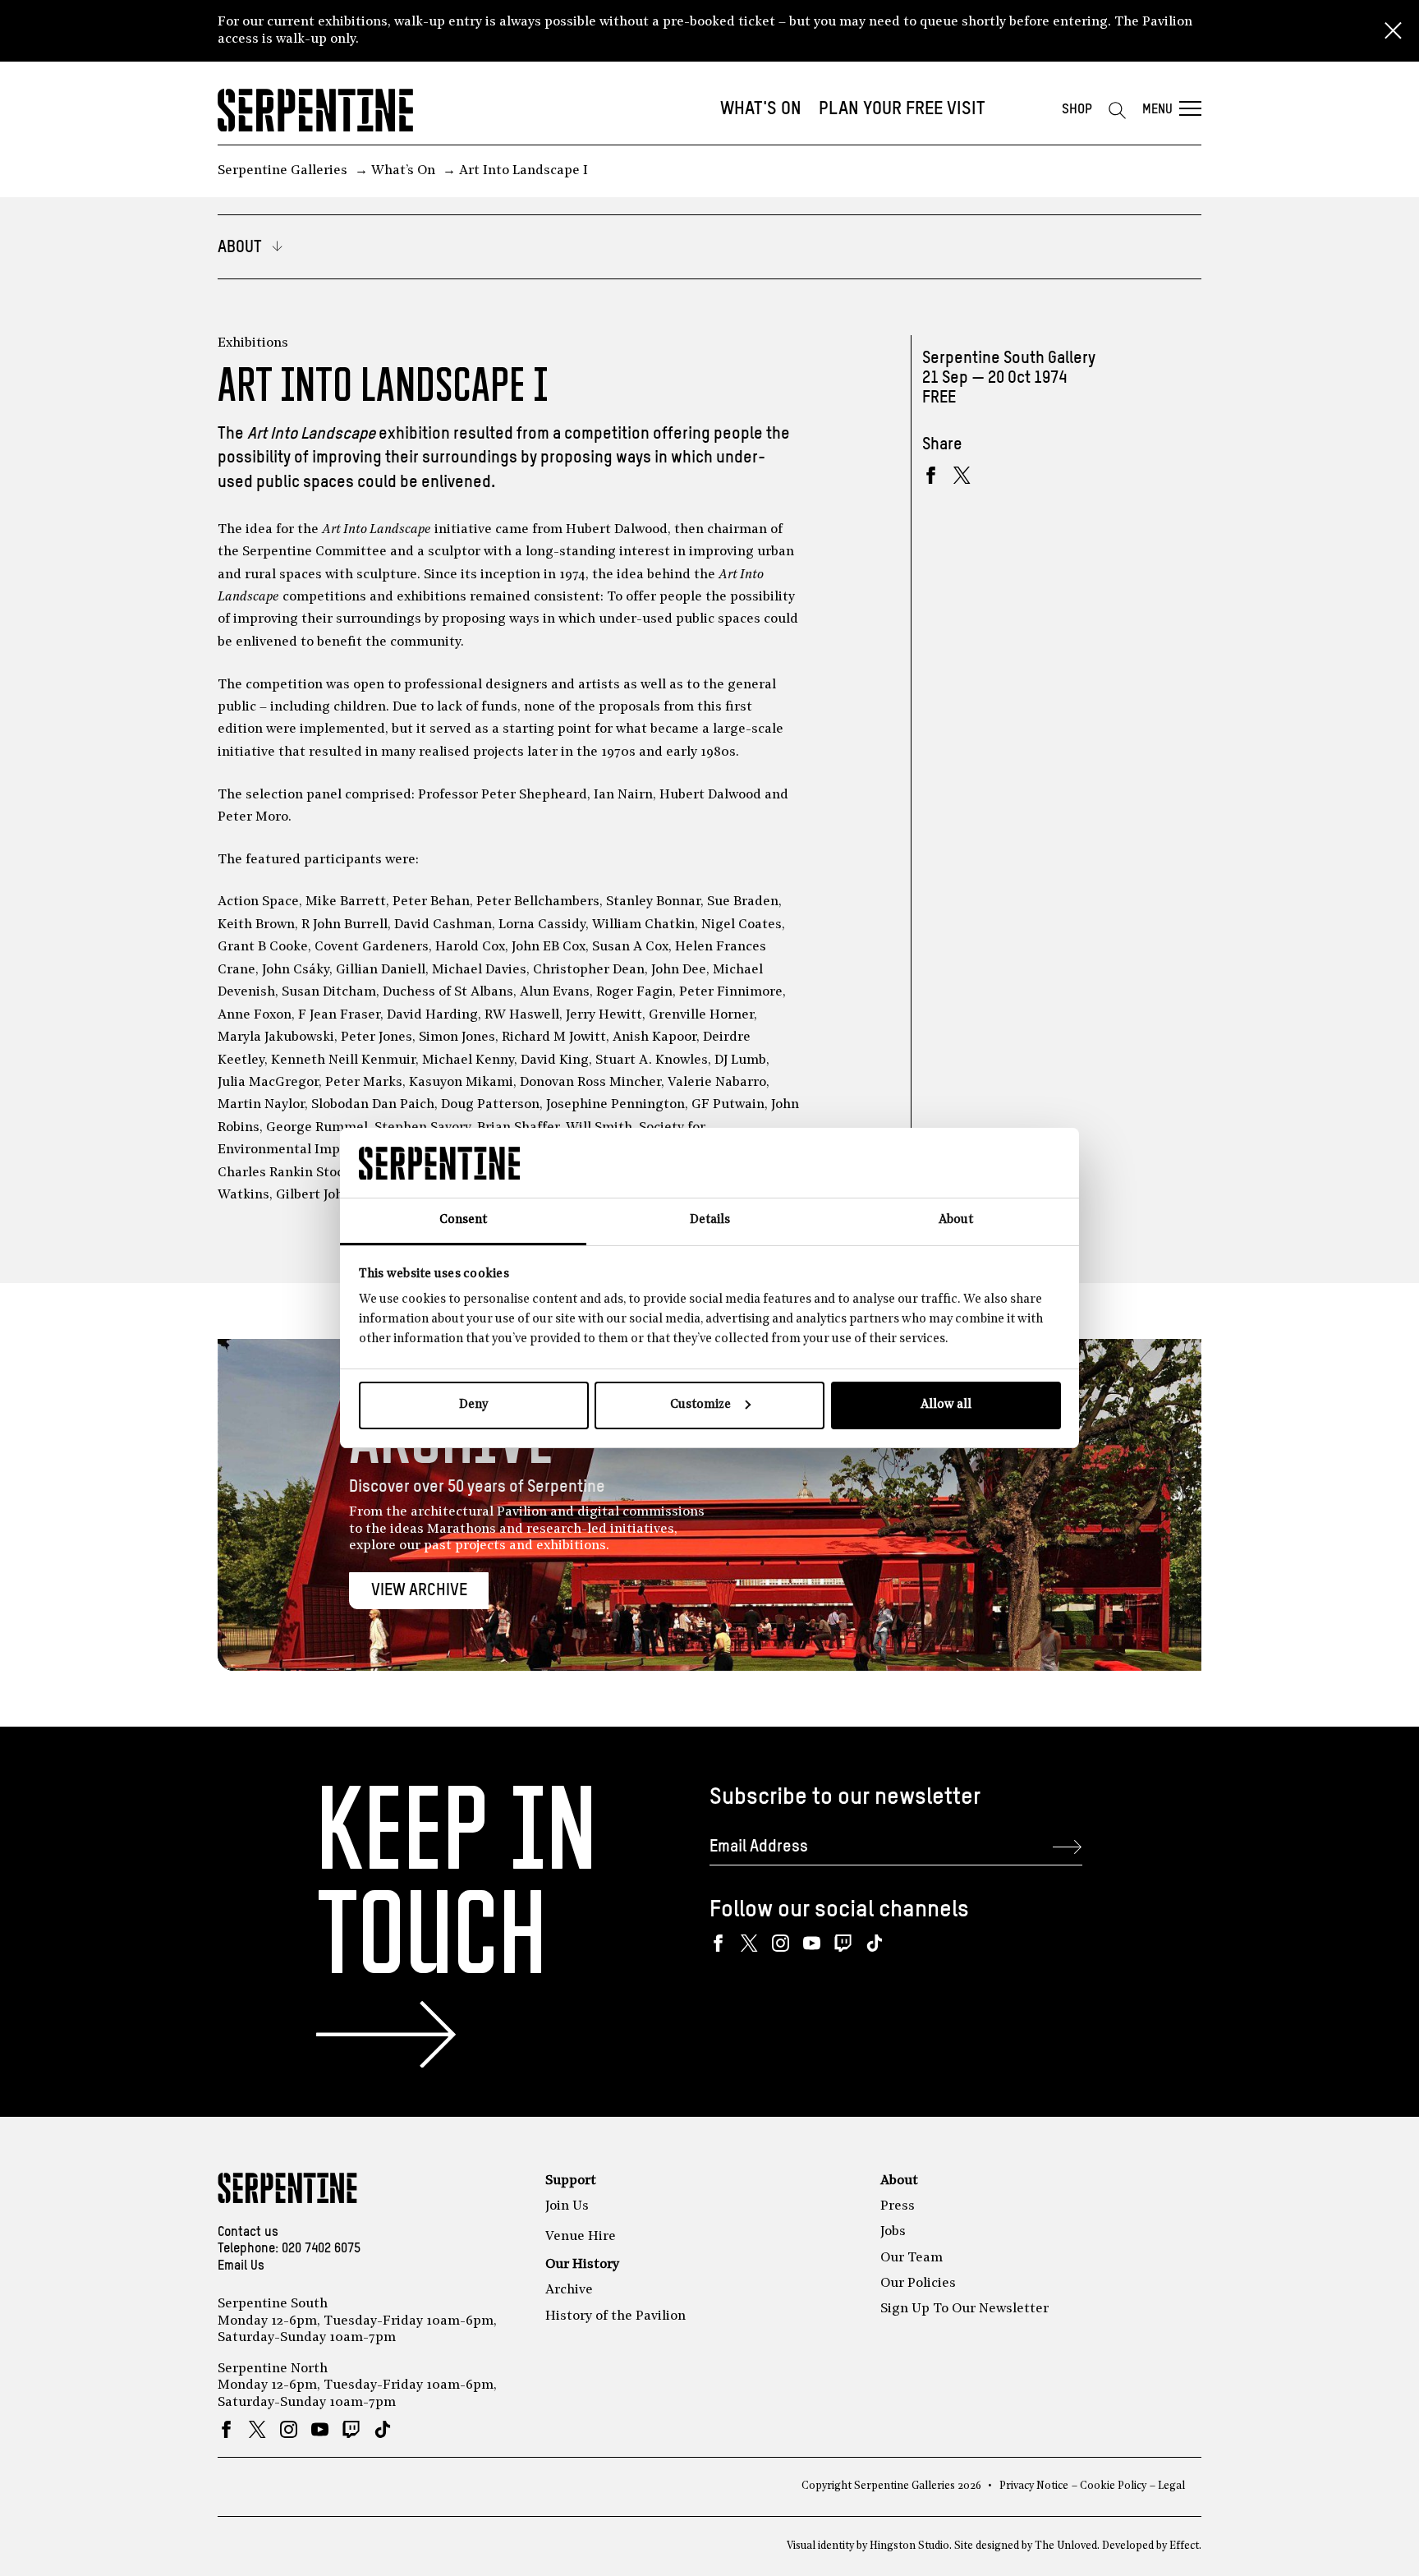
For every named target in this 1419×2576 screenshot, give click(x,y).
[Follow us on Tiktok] (874, 1943)
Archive (569, 2290)
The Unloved (1066, 2546)
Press (898, 2206)
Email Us (241, 2266)
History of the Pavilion (615, 2316)
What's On (761, 109)
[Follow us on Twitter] (749, 1943)
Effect (1184, 2546)
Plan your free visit (902, 109)
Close (1393, 31)
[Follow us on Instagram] (781, 1943)
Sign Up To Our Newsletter (964, 2309)
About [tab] (956, 1220)
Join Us (567, 2206)
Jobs (893, 2232)
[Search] (1117, 110)
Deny (473, 1405)
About (899, 2181)
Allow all (946, 1405)
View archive (419, 1591)
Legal (1171, 2486)
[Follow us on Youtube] (812, 1943)
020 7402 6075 (321, 2249)
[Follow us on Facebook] (718, 1943)
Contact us (248, 2233)
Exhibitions (253, 343)
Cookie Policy (1113, 2486)
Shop (1077, 110)
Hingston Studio (909, 2546)
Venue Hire (581, 2237)
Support (571, 2181)
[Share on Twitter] (962, 475)
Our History (582, 2265)
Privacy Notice (1034, 2486)
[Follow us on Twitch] (843, 1943)
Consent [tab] (463, 1220)
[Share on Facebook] (931, 475)
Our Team (912, 2258)
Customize (700, 1405)
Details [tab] (710, 1220)
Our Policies (918, 2284)
